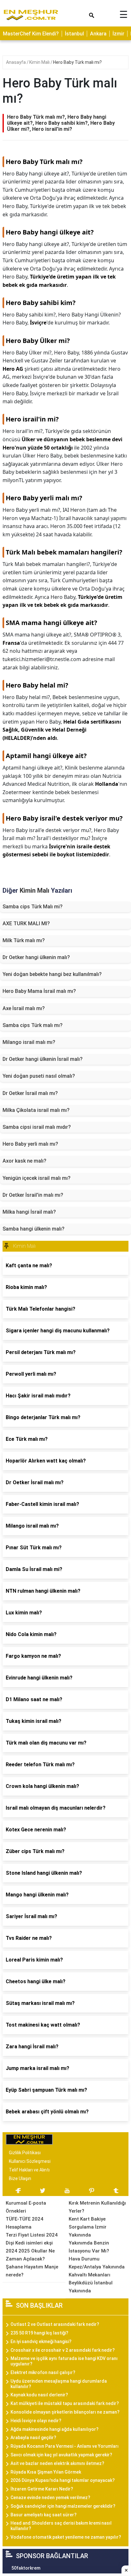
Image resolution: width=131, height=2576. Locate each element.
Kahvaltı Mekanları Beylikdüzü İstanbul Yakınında (91, 2283)
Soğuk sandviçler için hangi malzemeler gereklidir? (63, 2506)
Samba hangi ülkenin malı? (34, 1229)
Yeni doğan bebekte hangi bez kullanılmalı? (52, 974)
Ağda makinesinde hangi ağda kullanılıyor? (55, 2429)
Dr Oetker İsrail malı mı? (30, 1093)
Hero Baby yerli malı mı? (30, 1144)
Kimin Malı (40, 62)
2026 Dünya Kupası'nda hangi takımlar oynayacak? (63, 2480)
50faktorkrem (26, 2568)
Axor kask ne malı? (24, 1161)
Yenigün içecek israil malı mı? (37, 1178)
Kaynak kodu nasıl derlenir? (39, 2395)
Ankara (98, 34)
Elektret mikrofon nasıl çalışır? (43, 2372)
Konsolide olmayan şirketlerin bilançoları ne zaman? (65, 2412)
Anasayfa (16, 62)
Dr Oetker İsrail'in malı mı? (33, 1195)
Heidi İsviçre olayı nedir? (36, 2421)
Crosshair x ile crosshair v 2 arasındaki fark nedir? (63, 2350)
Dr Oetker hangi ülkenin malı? (36, 957)
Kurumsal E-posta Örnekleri (26, 2207)
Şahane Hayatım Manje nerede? (32, 2271)
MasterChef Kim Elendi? (31, 34)
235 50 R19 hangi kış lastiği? (39, 2333)
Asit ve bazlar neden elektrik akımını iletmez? (57, 2463)
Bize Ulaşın (20, 2178)
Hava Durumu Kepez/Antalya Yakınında (97, 2263)
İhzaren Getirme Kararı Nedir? (42, 2489)
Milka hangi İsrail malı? (29, 1212)
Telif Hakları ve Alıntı (29, 2170)
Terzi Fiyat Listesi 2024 (32, 2235)
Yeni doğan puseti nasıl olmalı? (39, 1076)
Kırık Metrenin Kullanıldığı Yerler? (97, 2207)
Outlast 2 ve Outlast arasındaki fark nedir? (55, 2324)
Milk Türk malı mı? (24, 940)
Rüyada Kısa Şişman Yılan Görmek (46, 2472)
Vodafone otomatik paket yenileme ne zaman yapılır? (66, 2537)
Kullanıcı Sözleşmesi (30, 2161)
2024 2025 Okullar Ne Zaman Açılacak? (30, 2255)
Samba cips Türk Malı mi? (33, 907)
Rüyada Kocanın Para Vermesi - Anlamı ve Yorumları (65, 2446)
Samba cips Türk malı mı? (33, 1025)
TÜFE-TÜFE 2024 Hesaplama (24, 2223)
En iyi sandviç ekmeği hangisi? (41, 2341)
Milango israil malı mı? (29, 1042)
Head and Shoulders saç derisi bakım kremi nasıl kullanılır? (61, 2526)
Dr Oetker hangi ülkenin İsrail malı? (43, 1059)
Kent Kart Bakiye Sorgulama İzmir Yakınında (88, 2227)
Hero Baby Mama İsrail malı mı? (39, 991)
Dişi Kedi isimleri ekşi (29, 2243)
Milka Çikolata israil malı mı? (36, 1110)
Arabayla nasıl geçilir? (33, 2438)
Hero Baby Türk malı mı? (77, 62)
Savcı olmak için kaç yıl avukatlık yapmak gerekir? (61, 2455)
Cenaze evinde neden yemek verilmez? (50, 2498)
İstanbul (74, 34)
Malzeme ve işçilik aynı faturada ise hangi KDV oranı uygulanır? (64, 2361)
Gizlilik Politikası (25, 2153)
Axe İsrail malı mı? (24, 1008)
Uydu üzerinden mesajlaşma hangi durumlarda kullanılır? (59, 2384)
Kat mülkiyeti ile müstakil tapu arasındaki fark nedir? (65, 2403)
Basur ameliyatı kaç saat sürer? (44, 2515)
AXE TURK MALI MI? (26, 923)
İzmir (118, 34)
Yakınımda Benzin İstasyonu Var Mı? (89, 2247)
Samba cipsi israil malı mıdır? (37, 1127)
